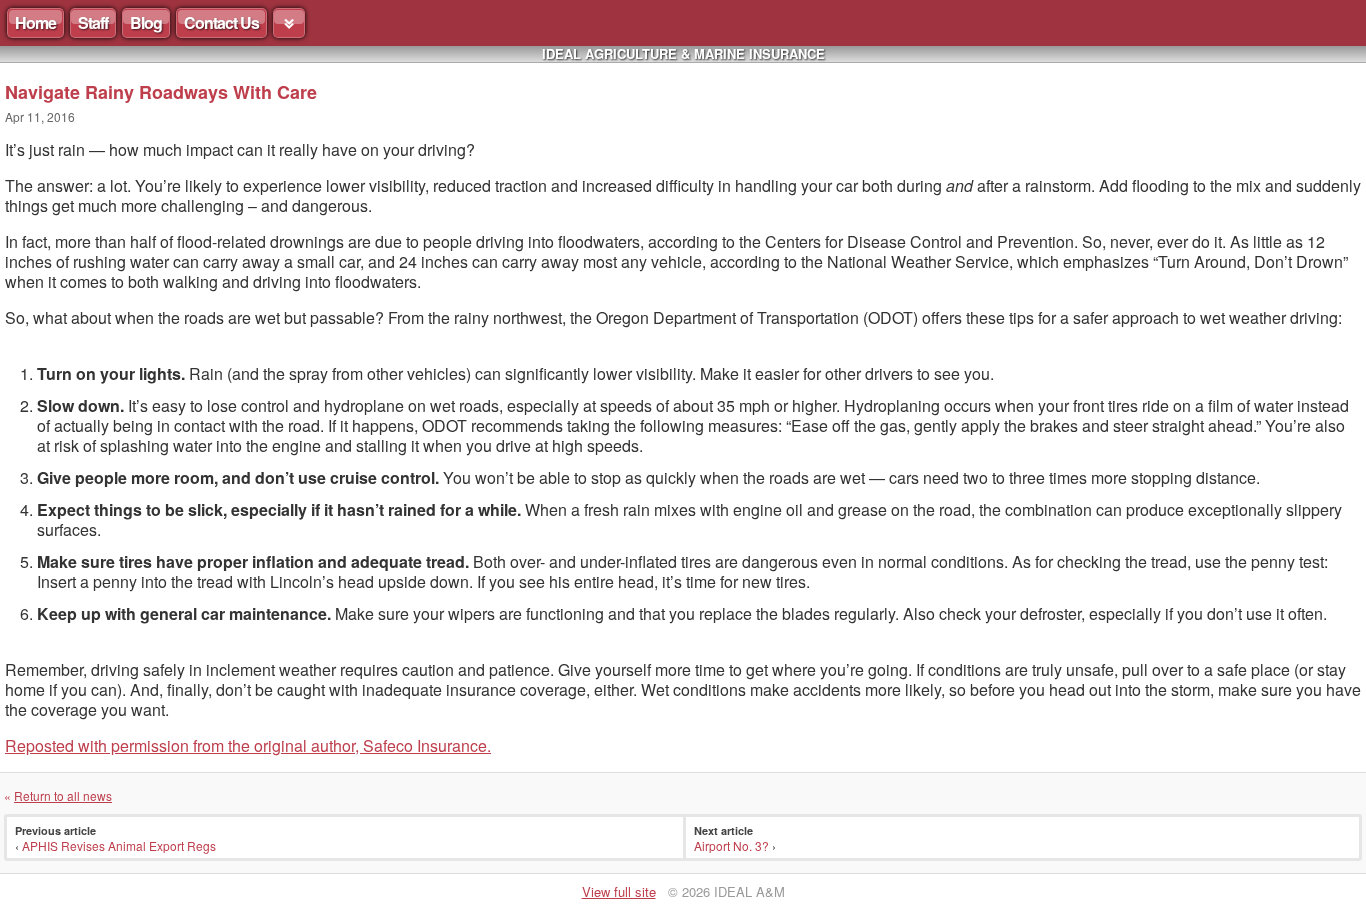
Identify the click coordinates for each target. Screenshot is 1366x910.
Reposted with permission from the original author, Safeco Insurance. (248, 745)
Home (35, 22)
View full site (619, 891)
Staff (93, 22)
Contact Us (221, 22)
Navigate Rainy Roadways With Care (161, 92)
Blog (146, 22)
